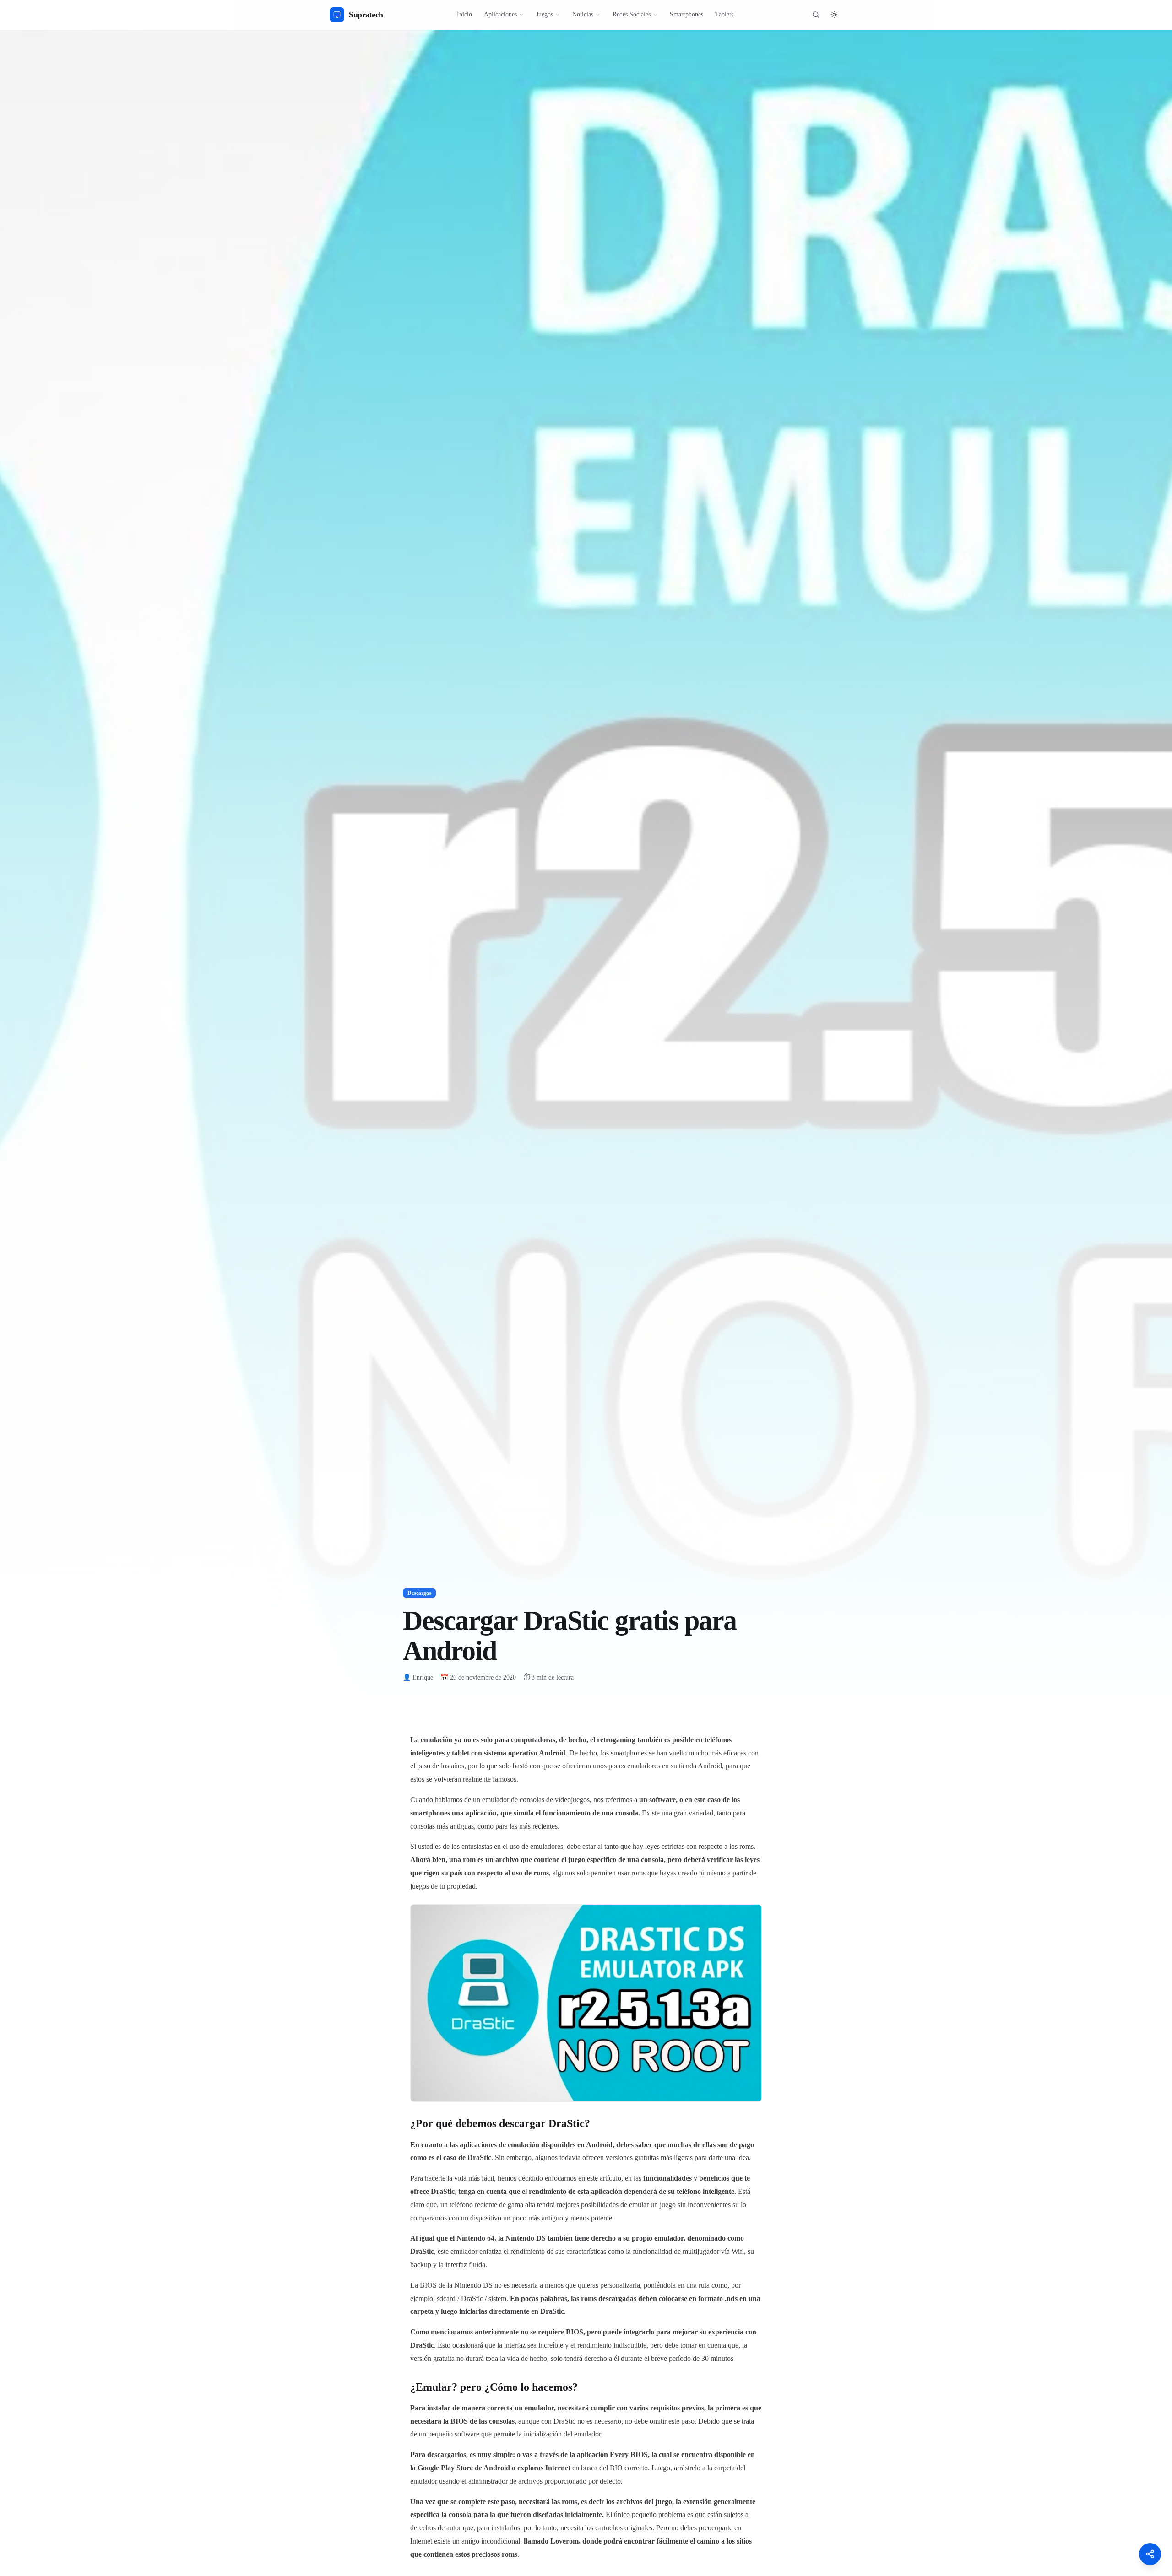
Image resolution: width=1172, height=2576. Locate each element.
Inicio (464, 14)
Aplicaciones (500, 14)
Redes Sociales (632, 14)
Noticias (583, 14)
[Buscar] (816, 15)
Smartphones (686, 14)
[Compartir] (1150, 2554)
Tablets (724, 14)
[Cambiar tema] (834, 15)
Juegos (545, 14)
